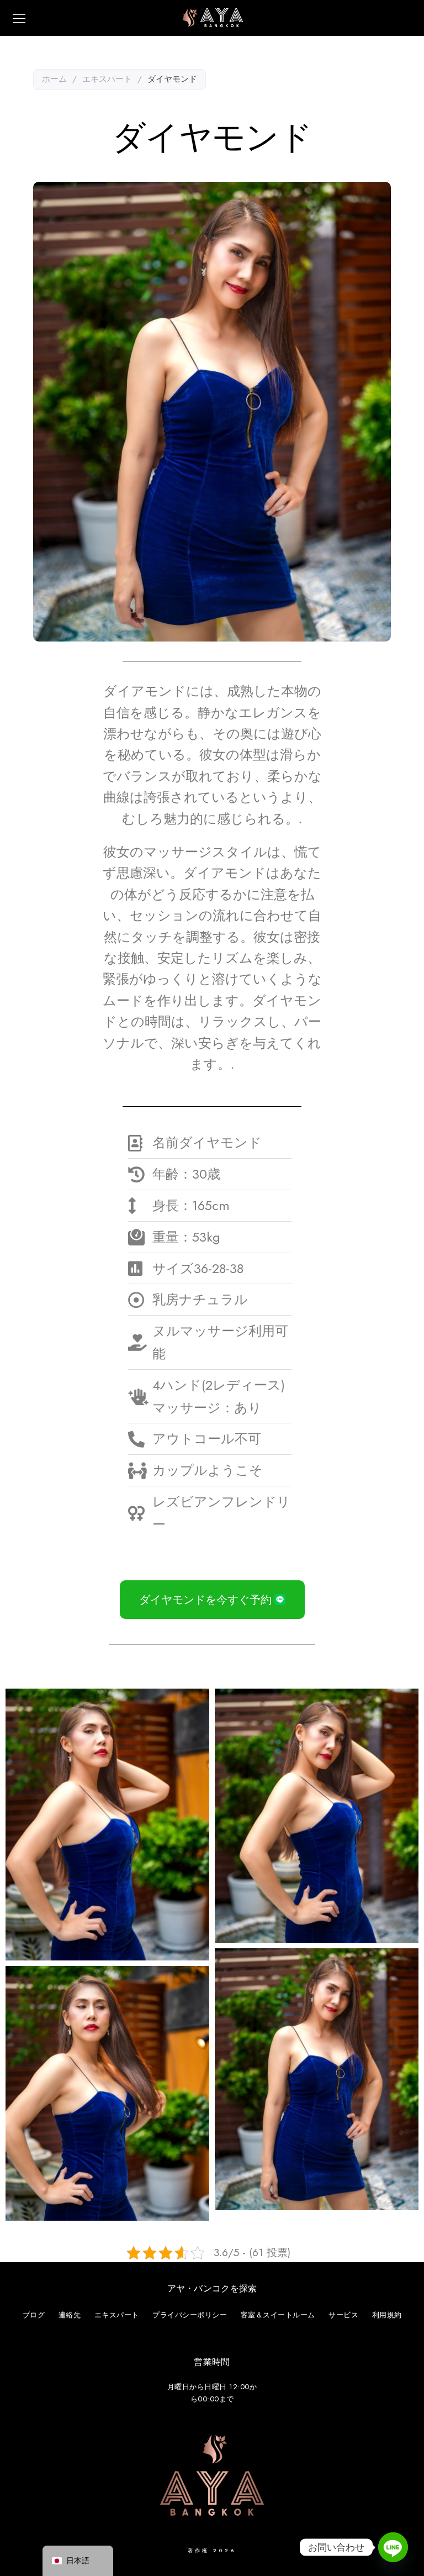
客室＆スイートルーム (278, 2315)
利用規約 (387, 2315)
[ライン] (393, 2547)
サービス (343, 2315)
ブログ (34, 2315)
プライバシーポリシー (190, 2315)
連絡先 (70, 2315)
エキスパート (107, 79)
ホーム (54, 79)
